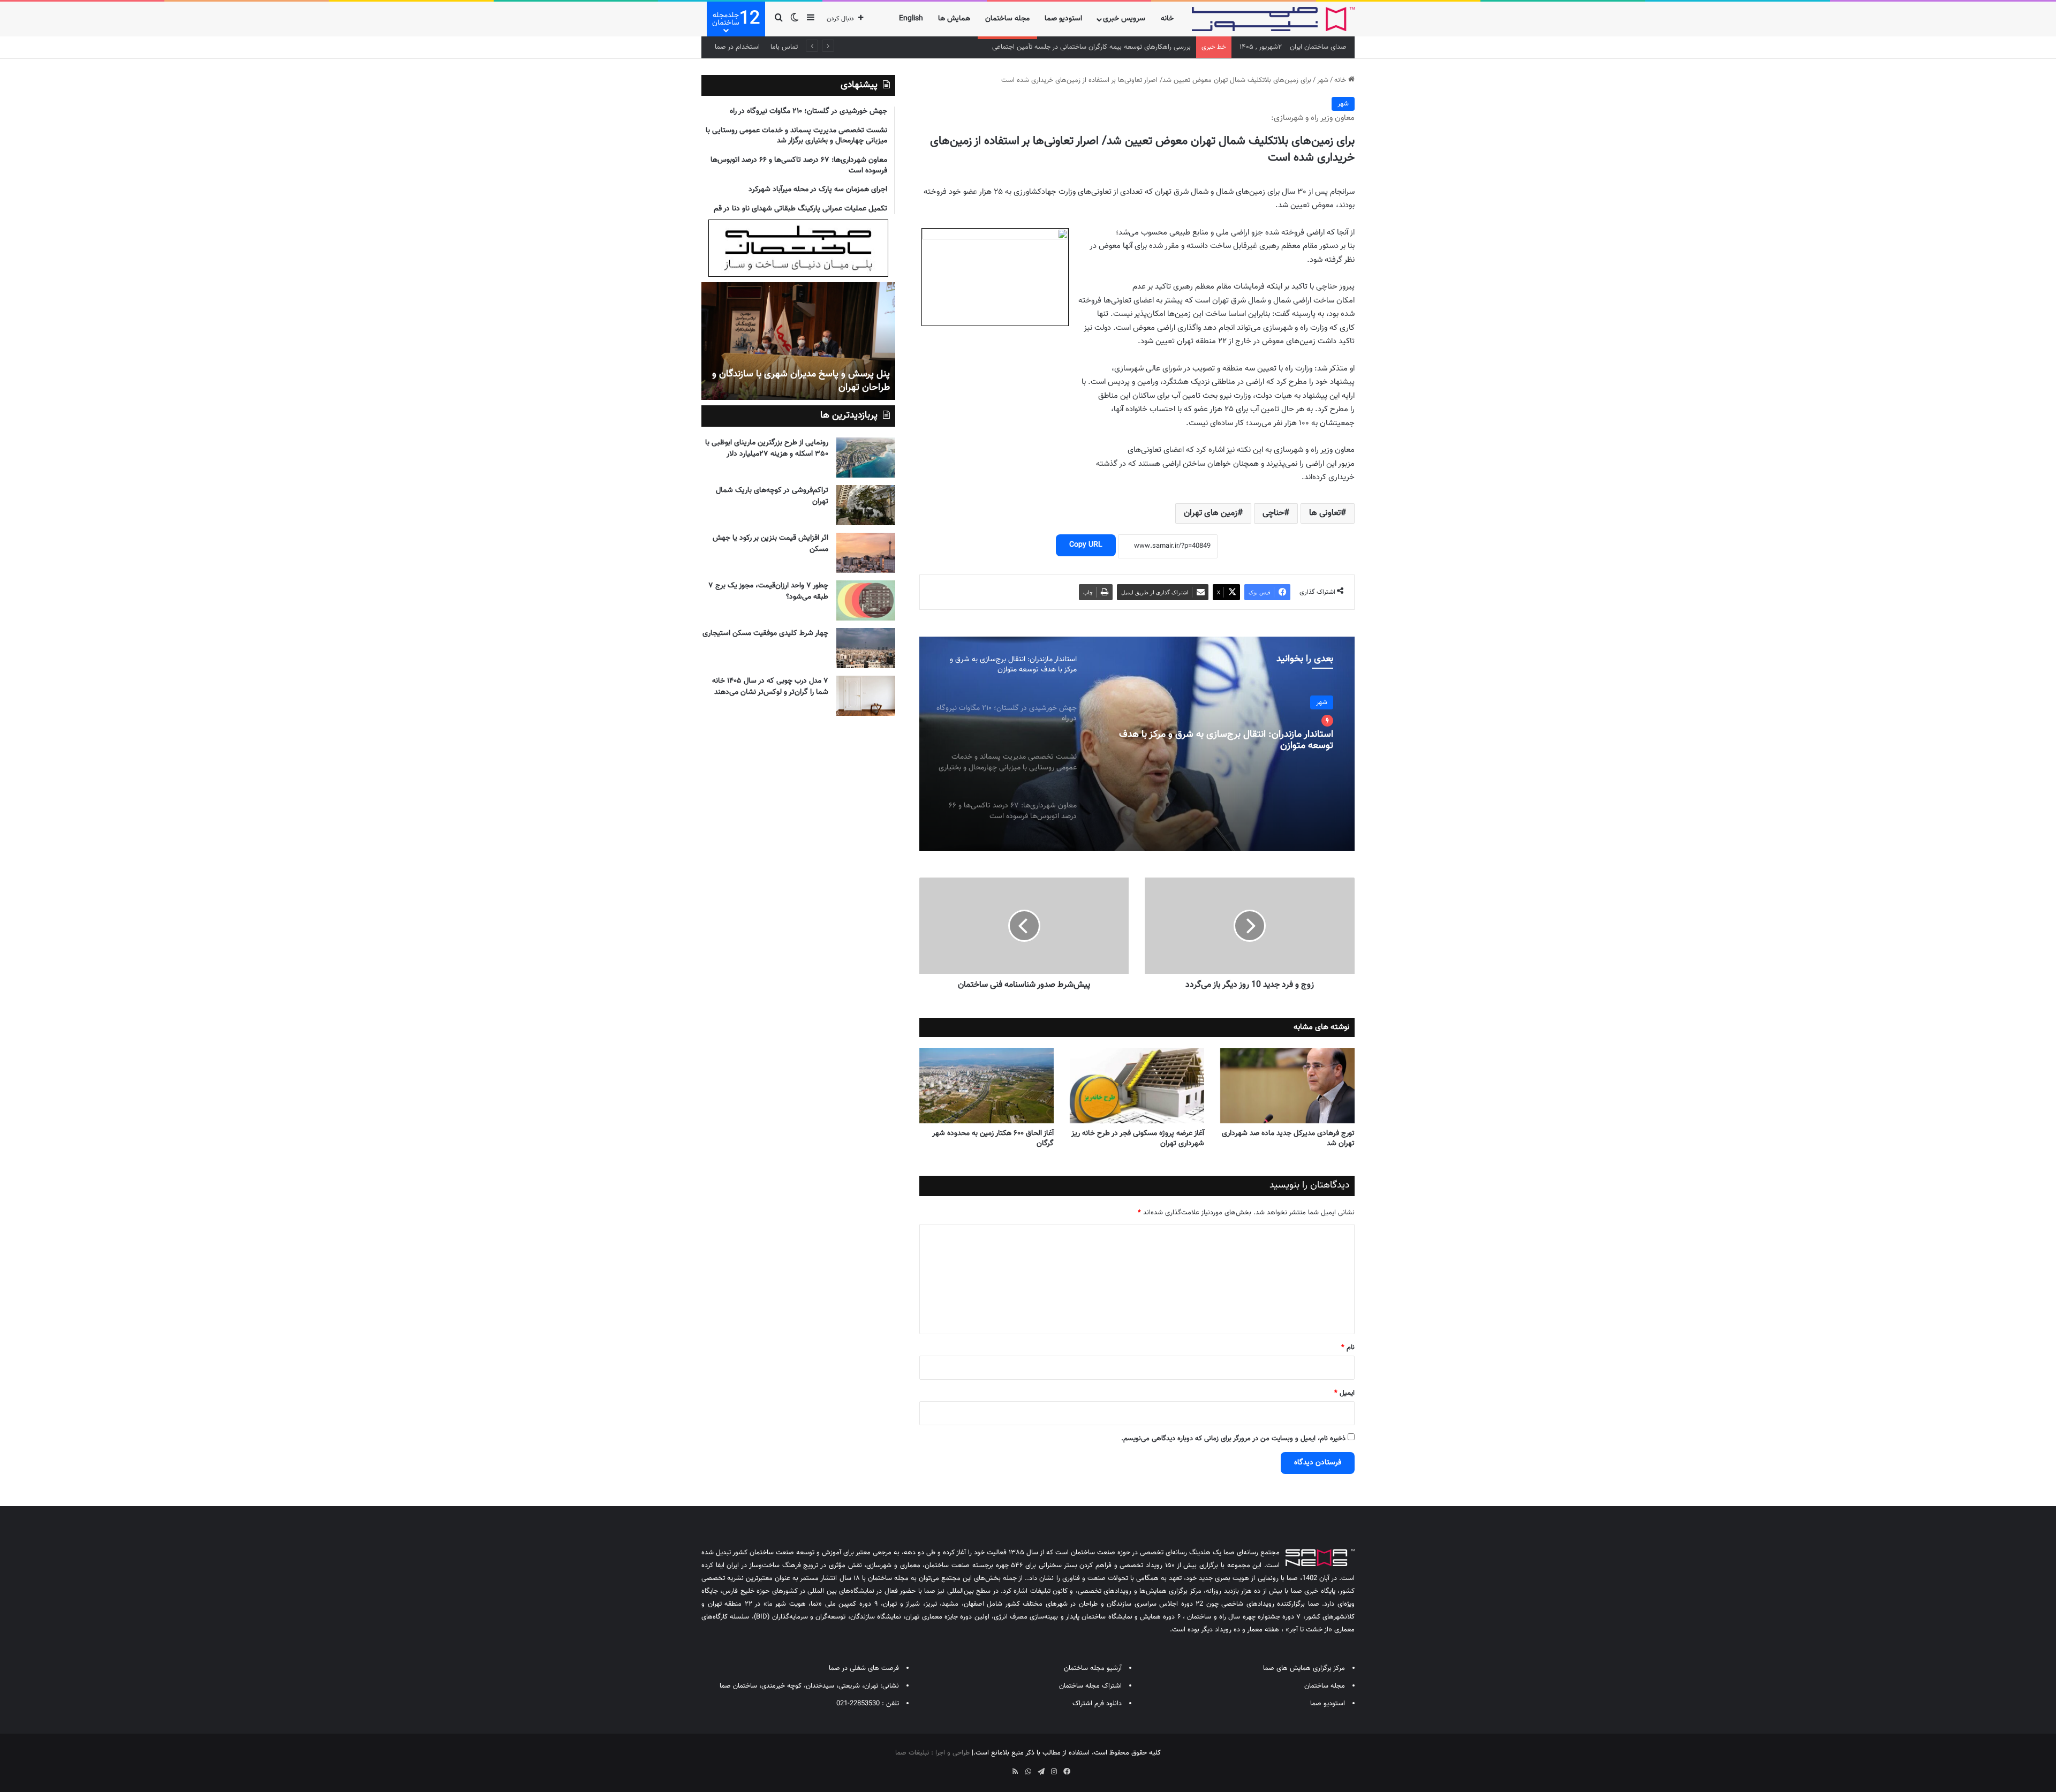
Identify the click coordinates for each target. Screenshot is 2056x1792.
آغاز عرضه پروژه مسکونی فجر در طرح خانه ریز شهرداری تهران (1138, 1139)
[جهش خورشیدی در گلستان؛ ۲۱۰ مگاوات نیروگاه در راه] (1137, 744)
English (911, 19)
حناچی (1273, 513)
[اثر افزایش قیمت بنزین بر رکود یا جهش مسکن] (866, 553)
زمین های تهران (1211, 513)
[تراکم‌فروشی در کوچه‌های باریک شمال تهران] (866, 505)
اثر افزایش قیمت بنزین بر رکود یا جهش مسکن (770, 544)
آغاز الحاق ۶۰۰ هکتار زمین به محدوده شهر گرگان (993, 1139)
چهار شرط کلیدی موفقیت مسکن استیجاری (765, 633)
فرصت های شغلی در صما (864, 1668)
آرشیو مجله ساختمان (1093, 1668)
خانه (1167, 19)
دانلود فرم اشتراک (1097, 1704)
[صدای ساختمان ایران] (1273, 19)
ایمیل (1344, 1393)
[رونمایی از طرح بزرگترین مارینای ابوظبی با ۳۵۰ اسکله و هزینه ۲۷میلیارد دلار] (866, 458)
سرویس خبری (1124, 19)
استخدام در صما (737, 47)
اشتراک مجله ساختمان (1090, 1686)
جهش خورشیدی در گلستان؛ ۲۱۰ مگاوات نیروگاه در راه (1232, 723)
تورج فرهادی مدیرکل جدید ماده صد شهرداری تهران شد (1288, 1139)
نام (1348, 1348)
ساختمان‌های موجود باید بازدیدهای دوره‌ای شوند (799, 388)
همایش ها (954, 19)
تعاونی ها (1325, 513)
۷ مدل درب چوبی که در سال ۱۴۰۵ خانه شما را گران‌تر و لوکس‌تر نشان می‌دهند (770, 687)
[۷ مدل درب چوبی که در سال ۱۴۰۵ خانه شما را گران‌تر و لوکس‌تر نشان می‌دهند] (866, 696)
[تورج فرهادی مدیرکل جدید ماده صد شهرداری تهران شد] (1287, 1086)
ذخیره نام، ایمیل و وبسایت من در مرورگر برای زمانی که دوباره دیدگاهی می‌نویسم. (1233, 1439)
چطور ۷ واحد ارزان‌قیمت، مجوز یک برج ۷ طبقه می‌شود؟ (768, 591)
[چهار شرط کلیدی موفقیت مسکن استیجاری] (866, 648)
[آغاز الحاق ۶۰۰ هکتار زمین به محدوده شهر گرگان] (987, 1086)
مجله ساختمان (1007, 19)
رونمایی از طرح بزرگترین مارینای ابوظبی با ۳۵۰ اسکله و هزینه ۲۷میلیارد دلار (767, 448)
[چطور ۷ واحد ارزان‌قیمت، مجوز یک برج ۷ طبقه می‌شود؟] (866, 600)
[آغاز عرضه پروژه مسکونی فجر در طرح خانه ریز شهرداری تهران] (1137, 1086)
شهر (1323, 80)
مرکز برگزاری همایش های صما (1304, 1668)
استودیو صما (1063, 19)
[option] (1137, 744)
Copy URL (1086, 545)
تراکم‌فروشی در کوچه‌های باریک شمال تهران (772, 496)
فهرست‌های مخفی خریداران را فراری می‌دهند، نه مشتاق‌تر (1112, 47)
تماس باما (784, 47)
